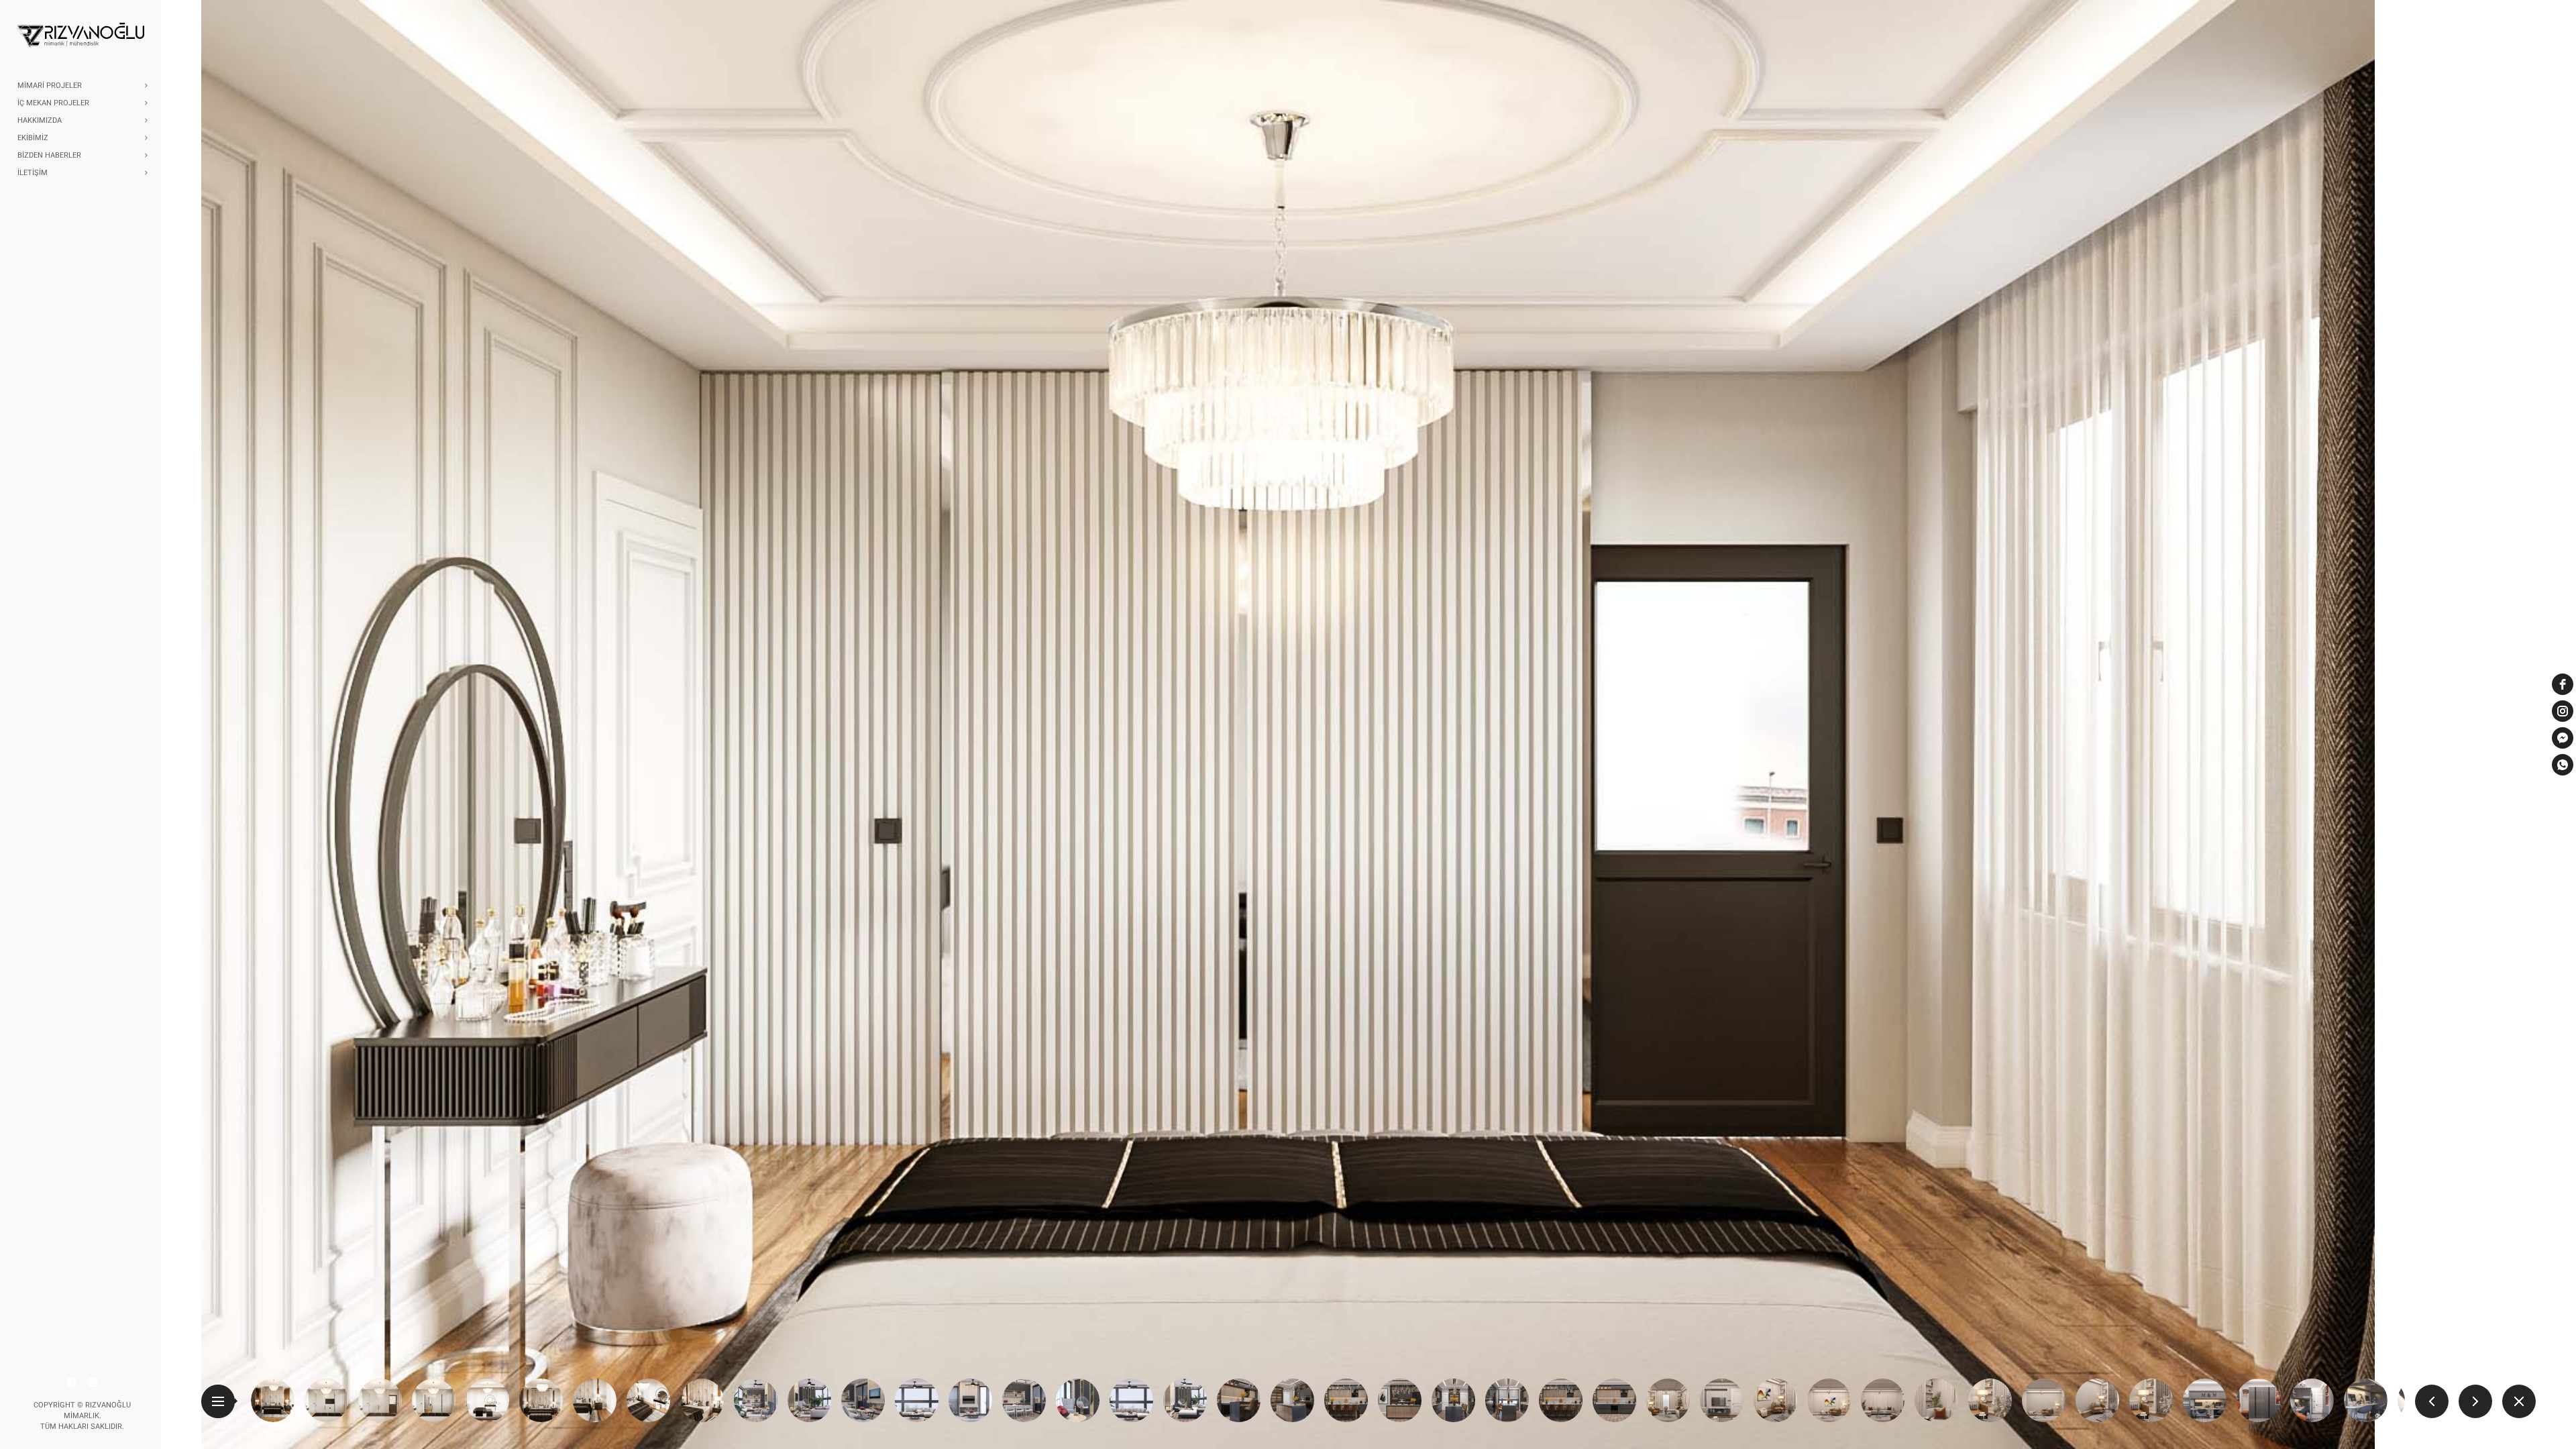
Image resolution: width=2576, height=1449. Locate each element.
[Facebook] (72, 1383)
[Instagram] (93, 1383)
